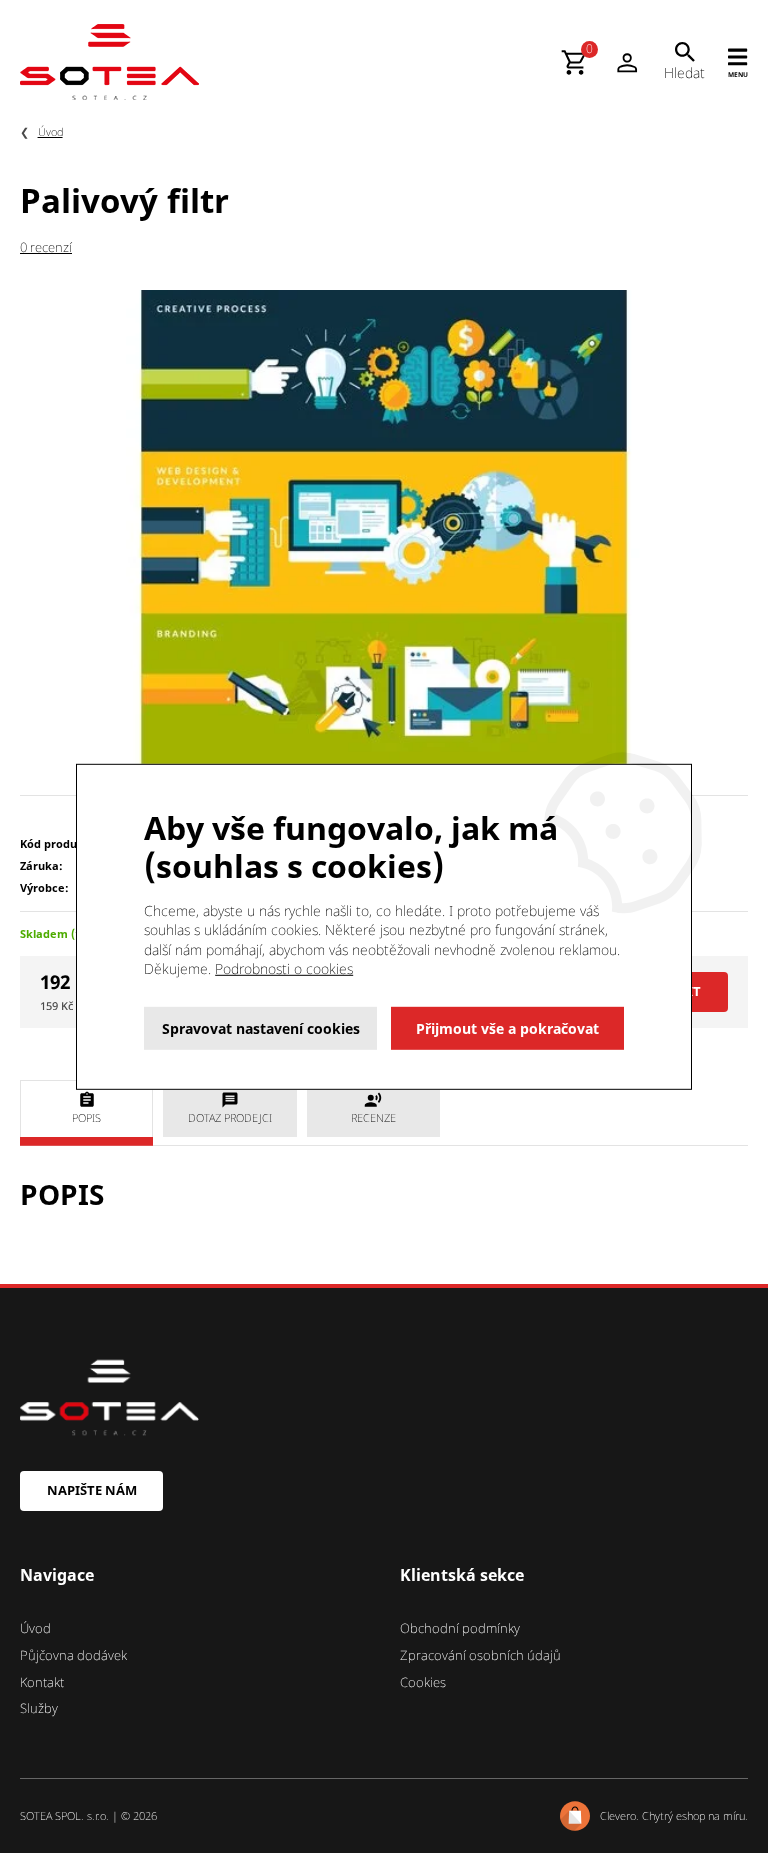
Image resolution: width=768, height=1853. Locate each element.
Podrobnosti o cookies (284, 968)
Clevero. (619, 1815)
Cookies (423, 1682)
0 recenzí (46, 247)
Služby (39, 1708)
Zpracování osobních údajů (480, 1655)
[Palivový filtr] (384, 531)
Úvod (50, 131)
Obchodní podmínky (460, 1628)
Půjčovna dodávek (73, 1655)
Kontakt (42, 1682)
